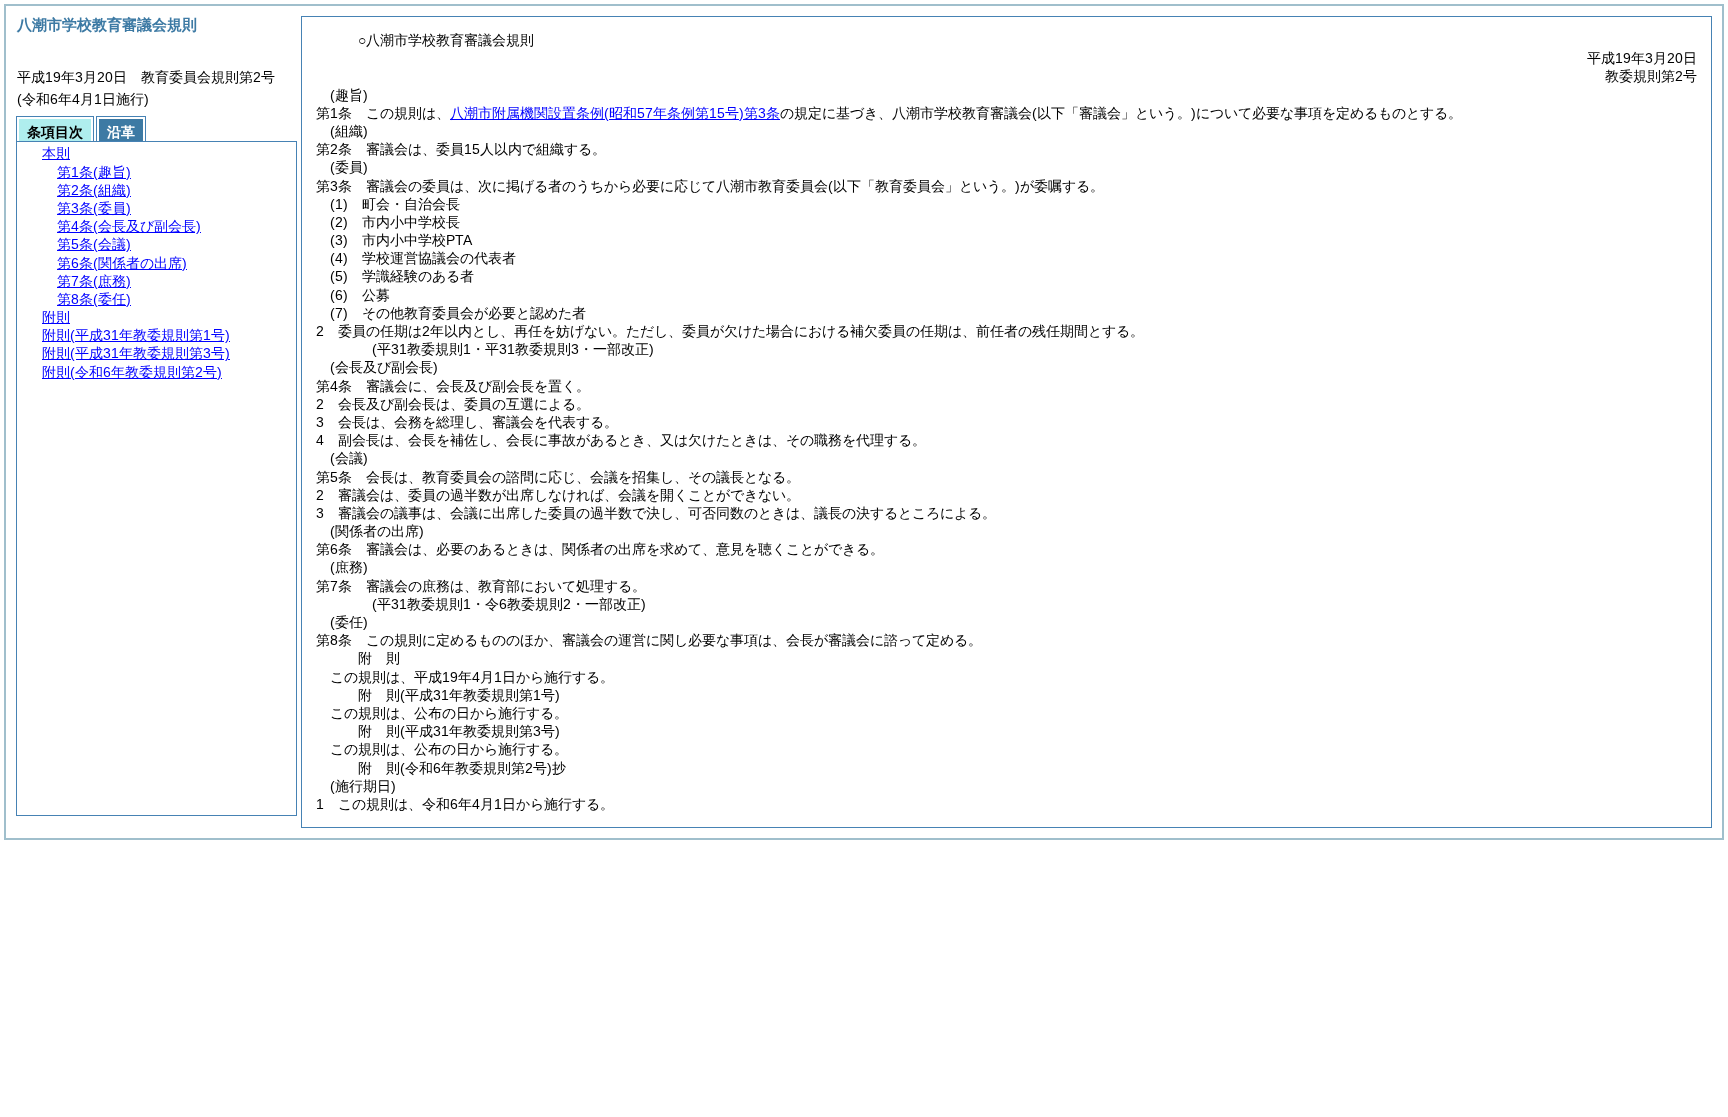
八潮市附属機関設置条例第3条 (615, 113)
